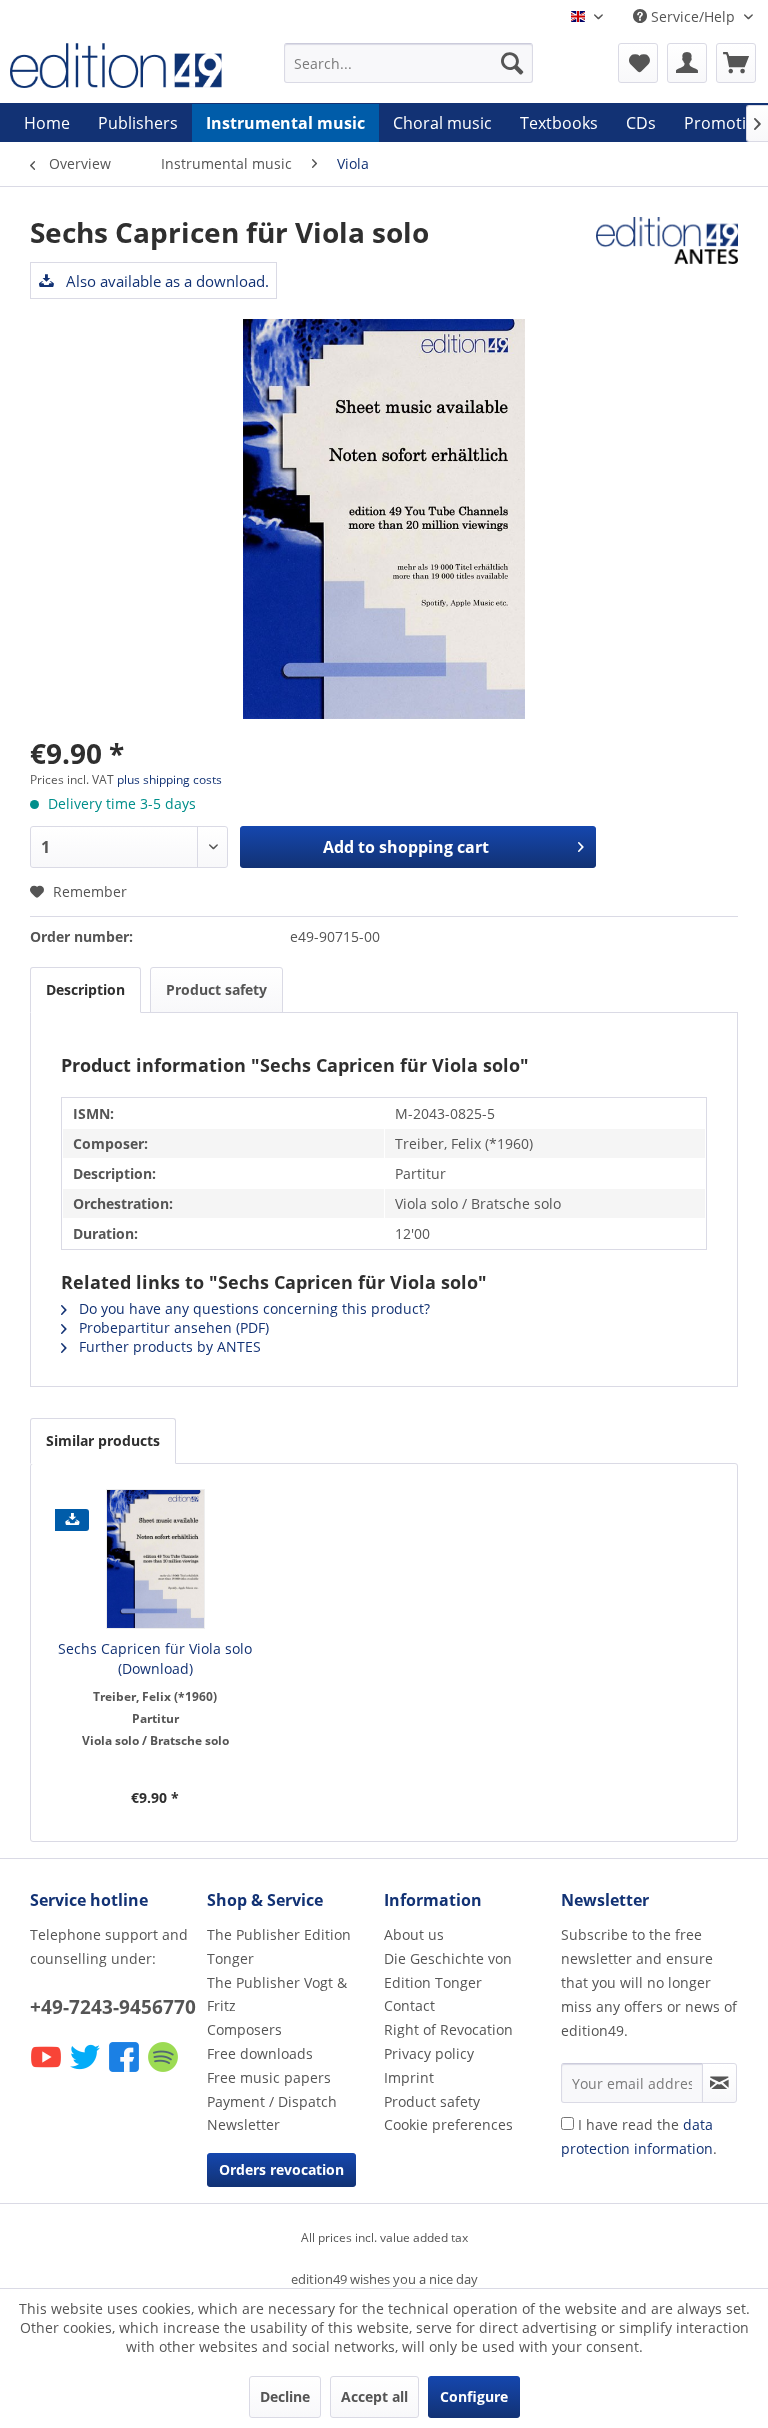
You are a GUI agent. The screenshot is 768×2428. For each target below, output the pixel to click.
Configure (474, 2396)
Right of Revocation (448, 2029)
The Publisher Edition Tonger (279, 1946)
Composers (244, 2029)
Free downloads (260, 2053)
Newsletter (243, 2124)
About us (414, 1934)
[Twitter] (86, 2070)
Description (85, 989)
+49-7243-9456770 (113, 2007)
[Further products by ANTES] (667, 252)
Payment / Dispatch (272, 2101)
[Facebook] (125, 2070)
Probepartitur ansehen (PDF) (172, 1327)
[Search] (512, 63)
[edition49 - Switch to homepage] (116, 68)
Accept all (374, 2396)
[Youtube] (47, 2070)
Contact (409, 2005)
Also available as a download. (165, 281)
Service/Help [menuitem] (693, 16)
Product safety (216, 989)
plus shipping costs (169, 779)
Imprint (409, 2077)
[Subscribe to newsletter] (719, 2083)
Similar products (103, 1440)
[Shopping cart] (736, 63)
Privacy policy (429, 2053)
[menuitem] (409, 63)
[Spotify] (164, 2070)
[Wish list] (638, 63)
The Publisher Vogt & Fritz (277, 1994)
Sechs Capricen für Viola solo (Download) (155, 1658)
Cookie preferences (448, 2124)
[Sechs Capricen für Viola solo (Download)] (155, 1559)
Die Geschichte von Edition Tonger (448, 1970)
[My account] (687, 63)
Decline (285, 2396)
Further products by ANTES (168, 1346)
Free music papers (269, 2077)
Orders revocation (281, 2169)
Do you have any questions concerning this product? (252, 1308)
